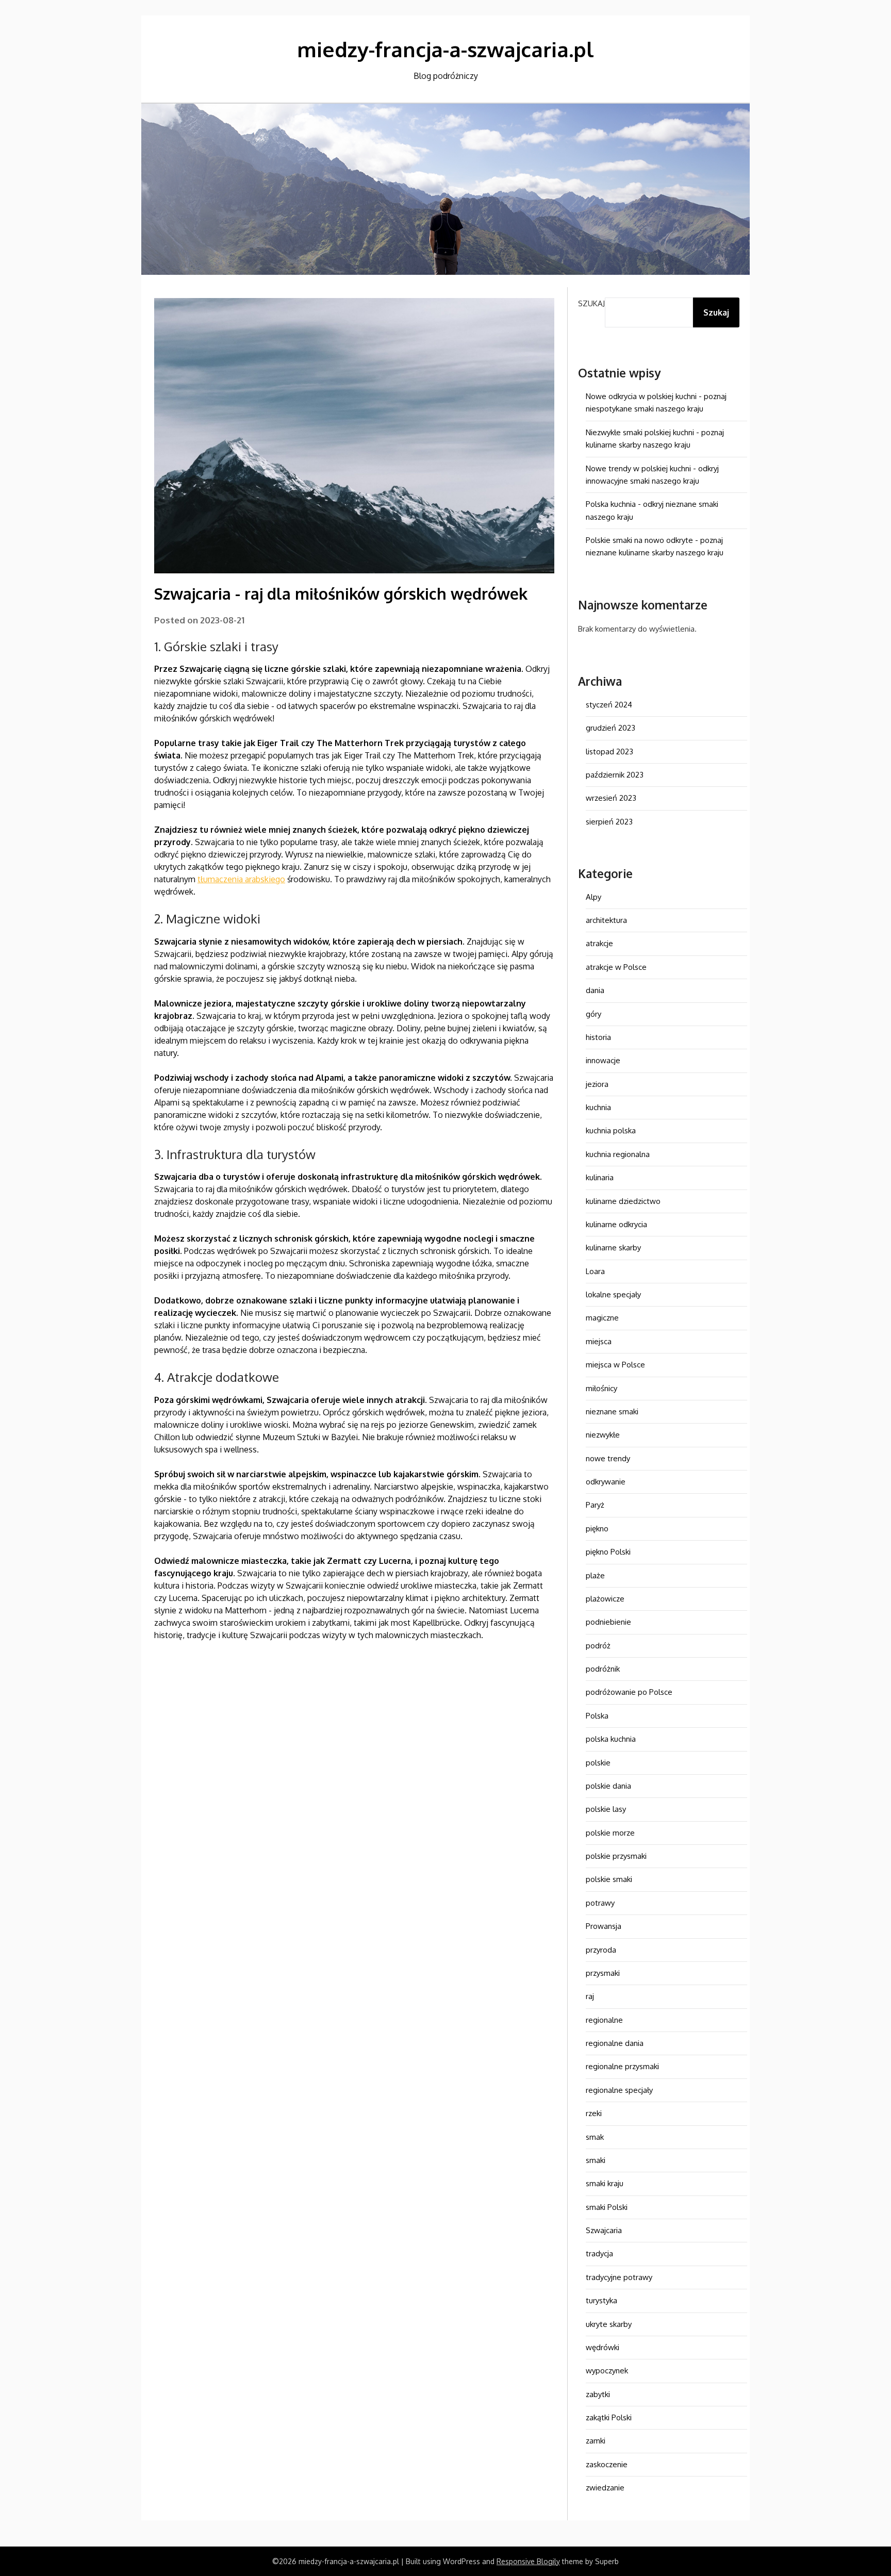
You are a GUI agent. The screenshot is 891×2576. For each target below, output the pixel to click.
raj (590, 1996)
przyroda (601, 1950)
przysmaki (603, 1973)
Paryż (595, 1505)
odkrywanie (606, 1482)
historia (598, 1037)
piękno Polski (608, 1552)
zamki (596, 2441)
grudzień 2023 (610, 728)
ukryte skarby (609, 2324)
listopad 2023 (609, 752)
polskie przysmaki (616, 1856)
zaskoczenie (607, 2464)
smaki (596, 2160)
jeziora (597, 1084)
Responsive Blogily (528, 2561)
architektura (606, 920)
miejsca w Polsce (615, 1365)
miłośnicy (601, 1388)
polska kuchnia (611, 1739)
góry (593, 1014)
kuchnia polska (611, 1130)
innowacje (603, 1060)
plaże (595, 1575)
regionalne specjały (619, 2090)
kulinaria (600, 1177)
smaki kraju (605, 2183)
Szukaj (591, 303)
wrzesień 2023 (611, 798)
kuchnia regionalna (618, 1154)
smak (595, 2137)
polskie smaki (609, 1879)
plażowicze (605, 1599)
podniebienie (608, 1622)
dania (595, 990)
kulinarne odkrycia (616, 1224)
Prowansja (604, 1926)
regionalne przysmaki (622, 2066)
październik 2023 (615, 775)
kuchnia (598, 1107)
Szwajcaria (604, 2230)
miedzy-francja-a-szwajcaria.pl (445, 49)
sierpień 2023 (609, 822)
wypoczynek (607, 2371)
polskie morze (610, 1833)
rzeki (594, 2113)
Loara (595, 1271)
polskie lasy (606, 1809)
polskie (598, 1763)
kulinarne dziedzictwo (623, 1201)
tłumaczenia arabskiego (241, 879)
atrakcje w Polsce (616, 967)
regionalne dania (615, 2043)
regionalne (604, 2020)
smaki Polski (607, 2207)
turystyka (601, 2300)
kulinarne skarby (613, 1248)
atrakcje (599, 943)
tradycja (599, 2253)
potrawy (600, 1903)
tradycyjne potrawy (619, 2277)
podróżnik (603, 1669)
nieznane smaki (612, 1411)
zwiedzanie (605, 2488)
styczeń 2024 (609, 705)
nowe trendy (608, 1458)
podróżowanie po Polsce (629, 1692)
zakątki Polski (609, 2417)
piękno (597, 1529)
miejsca (599, 1341)
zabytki (598, 2394)
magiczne (602, 1318)
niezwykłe (603, 1435)
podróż (598, 1646)
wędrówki (603, 2347)
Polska (597, 1716)
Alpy (593, 897)
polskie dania (608, 1786)
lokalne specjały (613, 1294)
